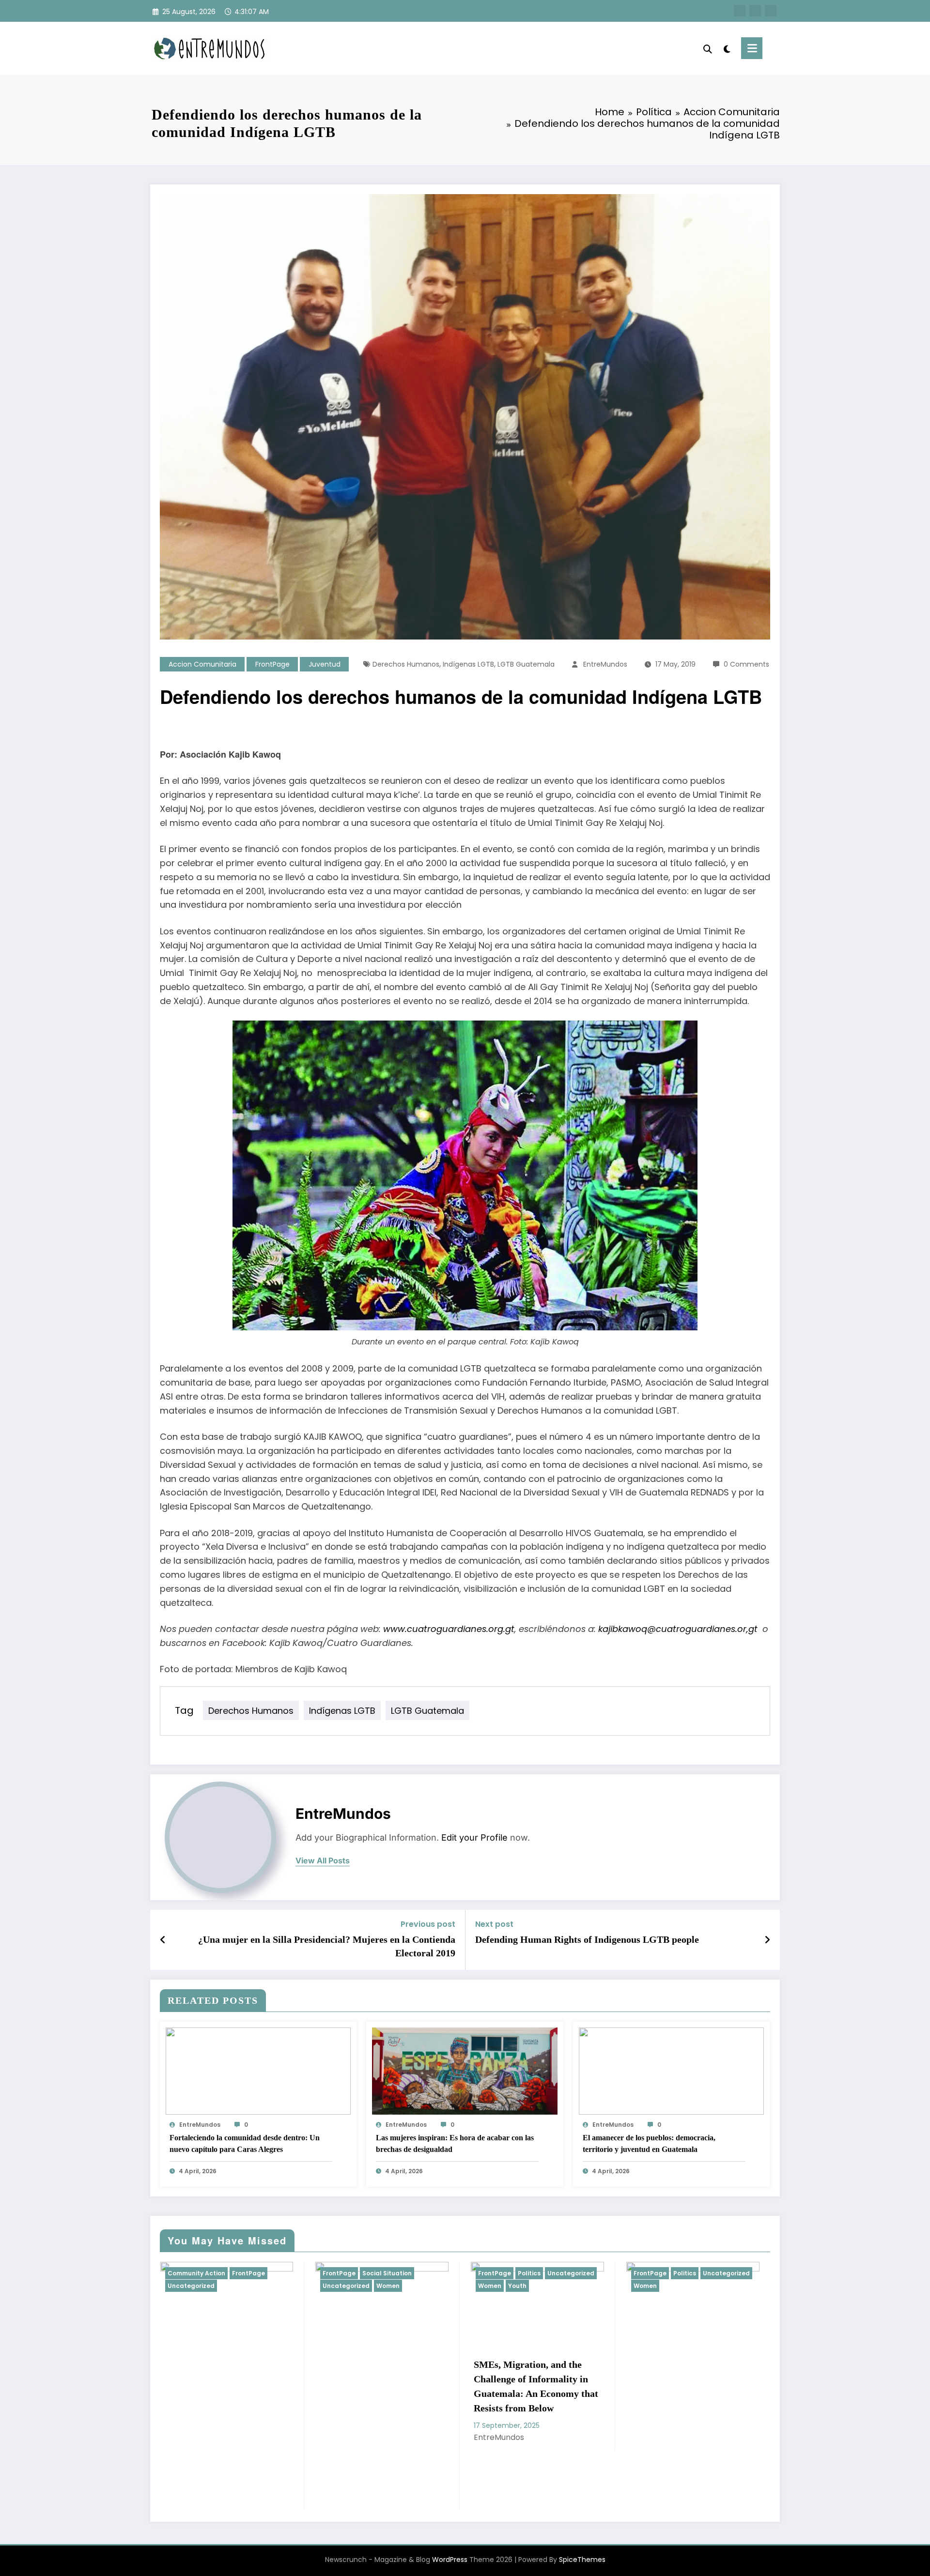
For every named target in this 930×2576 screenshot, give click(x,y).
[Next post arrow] (767, 1940)
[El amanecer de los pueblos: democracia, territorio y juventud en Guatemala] (671, 2070)
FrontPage (272, 664)
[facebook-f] (740, 11)
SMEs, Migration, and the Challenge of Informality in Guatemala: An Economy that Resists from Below (536, 2386)
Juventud (325, 664)
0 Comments (746, 664)
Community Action (196, 2273)
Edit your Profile (474, 1837)
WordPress (450, 2560)
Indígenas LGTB (468, 664)
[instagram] (771, 11)
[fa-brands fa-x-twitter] (755, 11)
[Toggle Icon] (752, 48)
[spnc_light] (727, 48)
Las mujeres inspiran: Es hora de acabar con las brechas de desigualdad (455, 2143)
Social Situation (387, 2273)
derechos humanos (406, 664)
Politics (529, 2273)
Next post (494, 1924)
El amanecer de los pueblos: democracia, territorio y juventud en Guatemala (649, 2143)
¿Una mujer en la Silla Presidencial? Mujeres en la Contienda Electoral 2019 (327, 1946)
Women (388, 2286)
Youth (517, 2286)
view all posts (323, 1861)
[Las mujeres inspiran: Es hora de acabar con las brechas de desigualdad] (465, 2070)
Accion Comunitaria (202, 664)
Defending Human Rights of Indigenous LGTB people (587, 1939)
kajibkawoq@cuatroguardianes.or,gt (678, 1629)
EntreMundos (605, 664)
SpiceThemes (582, 2560)
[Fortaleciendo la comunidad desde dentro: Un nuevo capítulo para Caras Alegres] (258, 2070)
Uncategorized (191, 2286)
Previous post (428, 1924)
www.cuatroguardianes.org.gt (449, 1629)
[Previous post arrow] (163, 1940)
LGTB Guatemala (526, 664)
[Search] (708, 48)
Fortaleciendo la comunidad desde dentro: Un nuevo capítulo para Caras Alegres (245, 2143)
